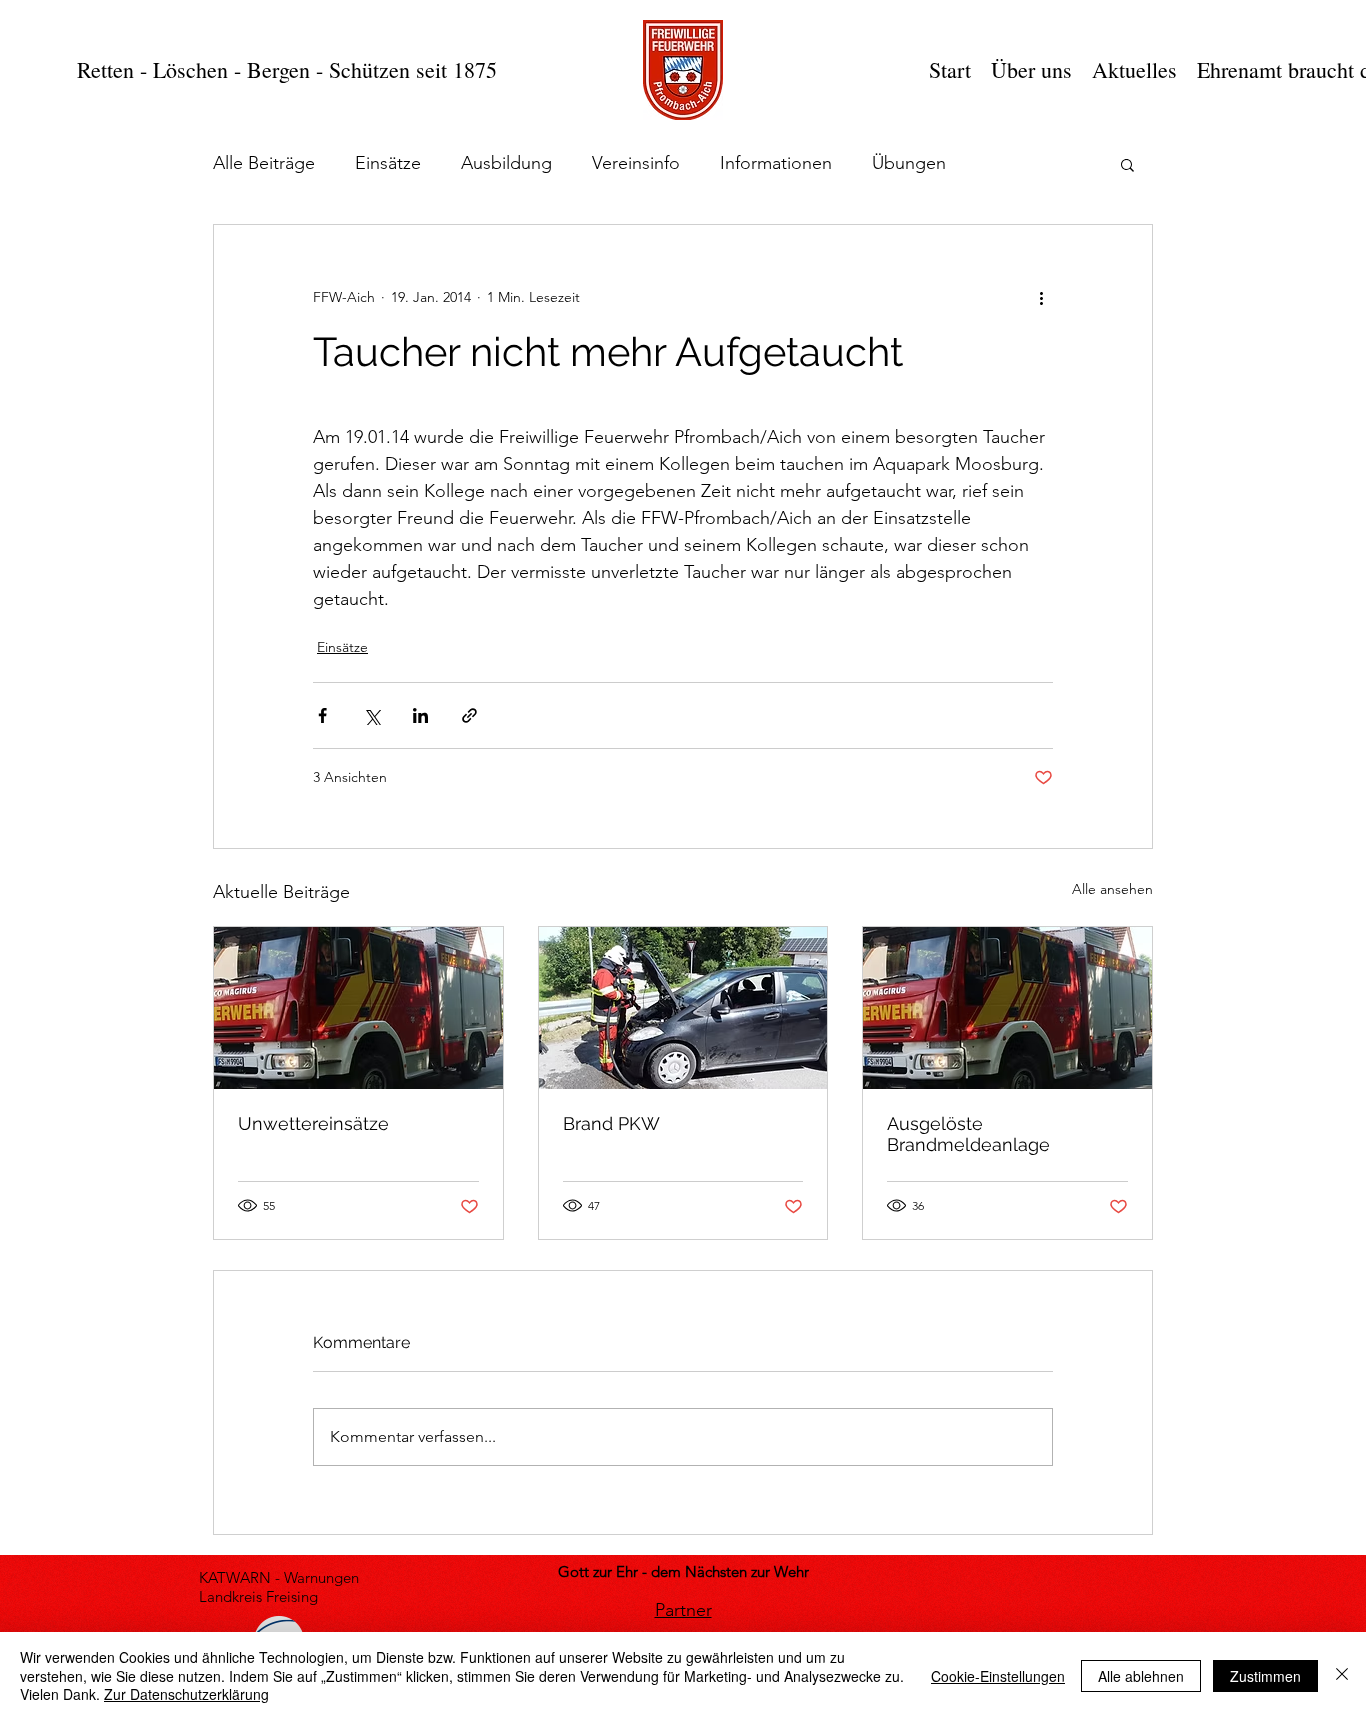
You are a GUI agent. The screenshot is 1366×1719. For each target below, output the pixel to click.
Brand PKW (611, 1123)
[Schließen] (1342, 1675)
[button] (1127, 164)
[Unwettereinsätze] (358, 1008)
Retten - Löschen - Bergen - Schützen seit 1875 (287, 69)
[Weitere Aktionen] (1041, 297)
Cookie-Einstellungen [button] (998, 1676)
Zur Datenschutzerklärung (186, 1694)
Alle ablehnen (1141, 1676)
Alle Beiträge (264, 163)
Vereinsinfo (636, 163)
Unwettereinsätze (313, 1123)
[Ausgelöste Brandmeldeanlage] (1007, 1008)
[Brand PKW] (683, 1008)
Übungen (909, 163)
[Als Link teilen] (469, 715)
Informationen (776, 163)
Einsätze (388, 163)
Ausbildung (506, 163)
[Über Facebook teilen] (322, 715)
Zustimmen (1265, 1676)
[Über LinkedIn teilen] (420, 715)
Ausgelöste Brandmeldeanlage (968, 1134)
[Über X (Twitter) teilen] (371, 715)
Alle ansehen (1112, 889)
